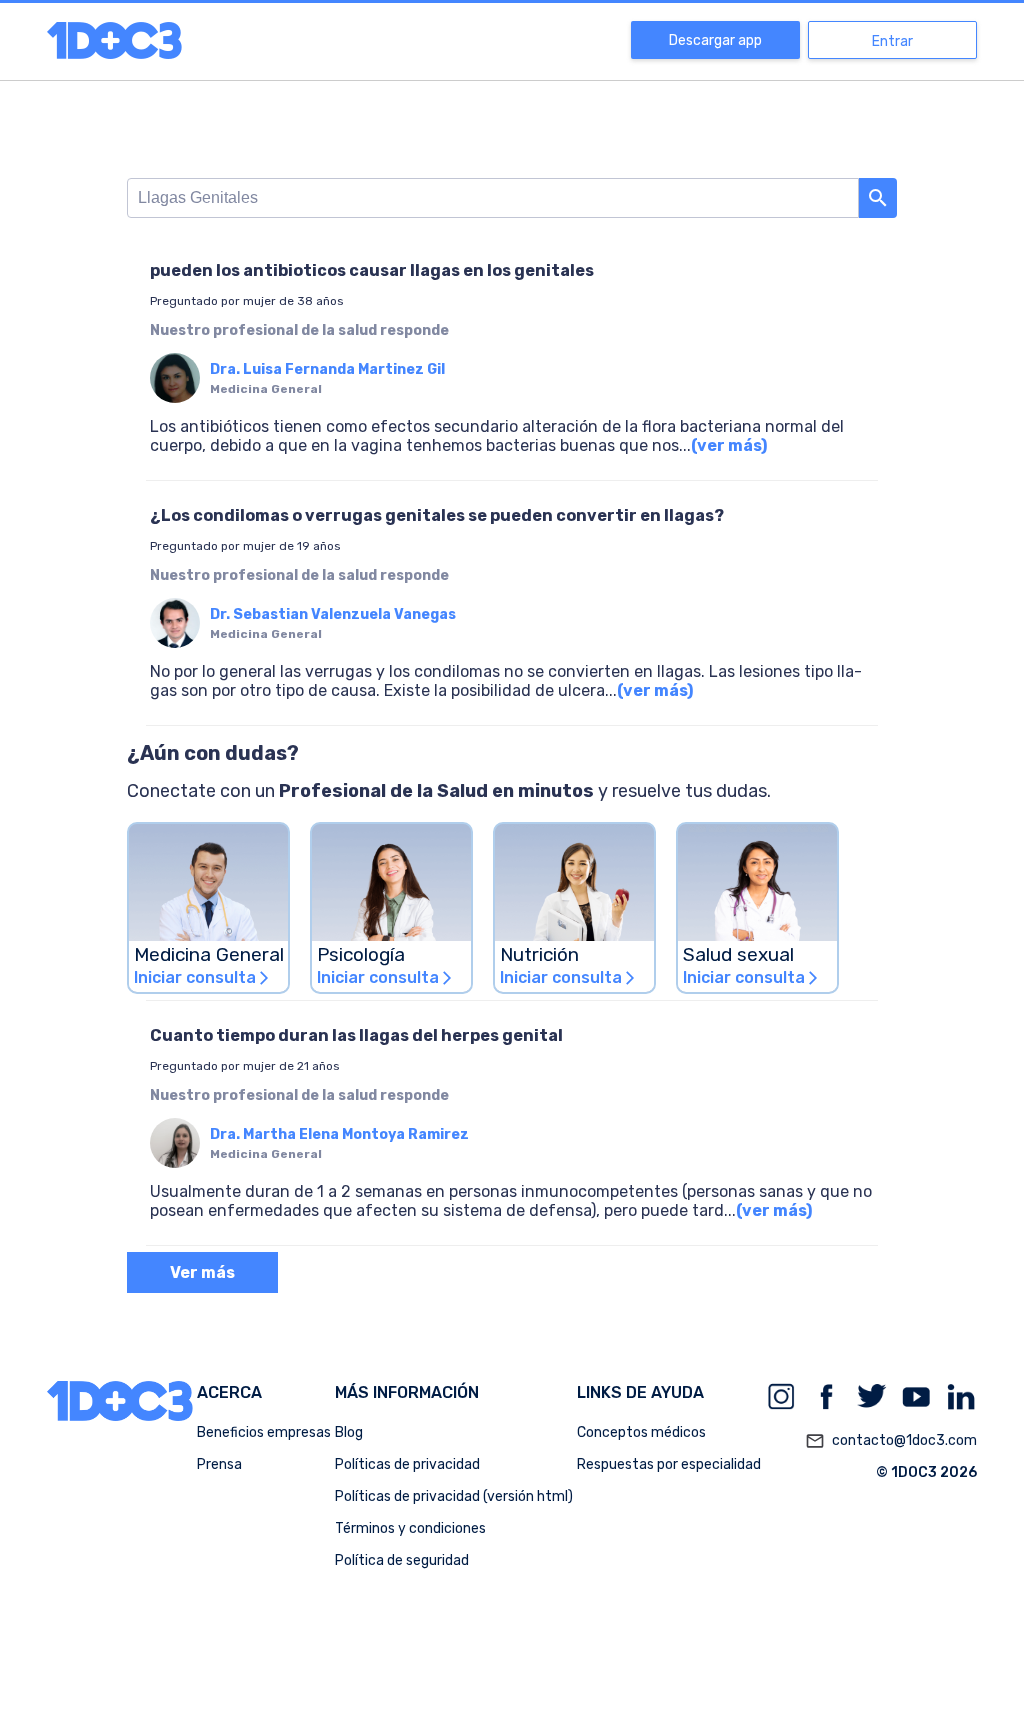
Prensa (219, 1464)
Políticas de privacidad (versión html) (454, 1496)
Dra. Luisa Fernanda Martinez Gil (327, 369)
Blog (349, 1432)
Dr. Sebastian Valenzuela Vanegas (333, 614)
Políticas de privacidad (407, 1464)
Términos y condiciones (410, 1528)
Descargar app (715, 40)
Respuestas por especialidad (669, 1464)
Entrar (892, 41)
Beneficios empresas (264, 1432)
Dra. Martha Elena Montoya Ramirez (339, 1134)
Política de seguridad (402, 1560)
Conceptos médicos (641, 1432)
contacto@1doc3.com (891, 1441)
